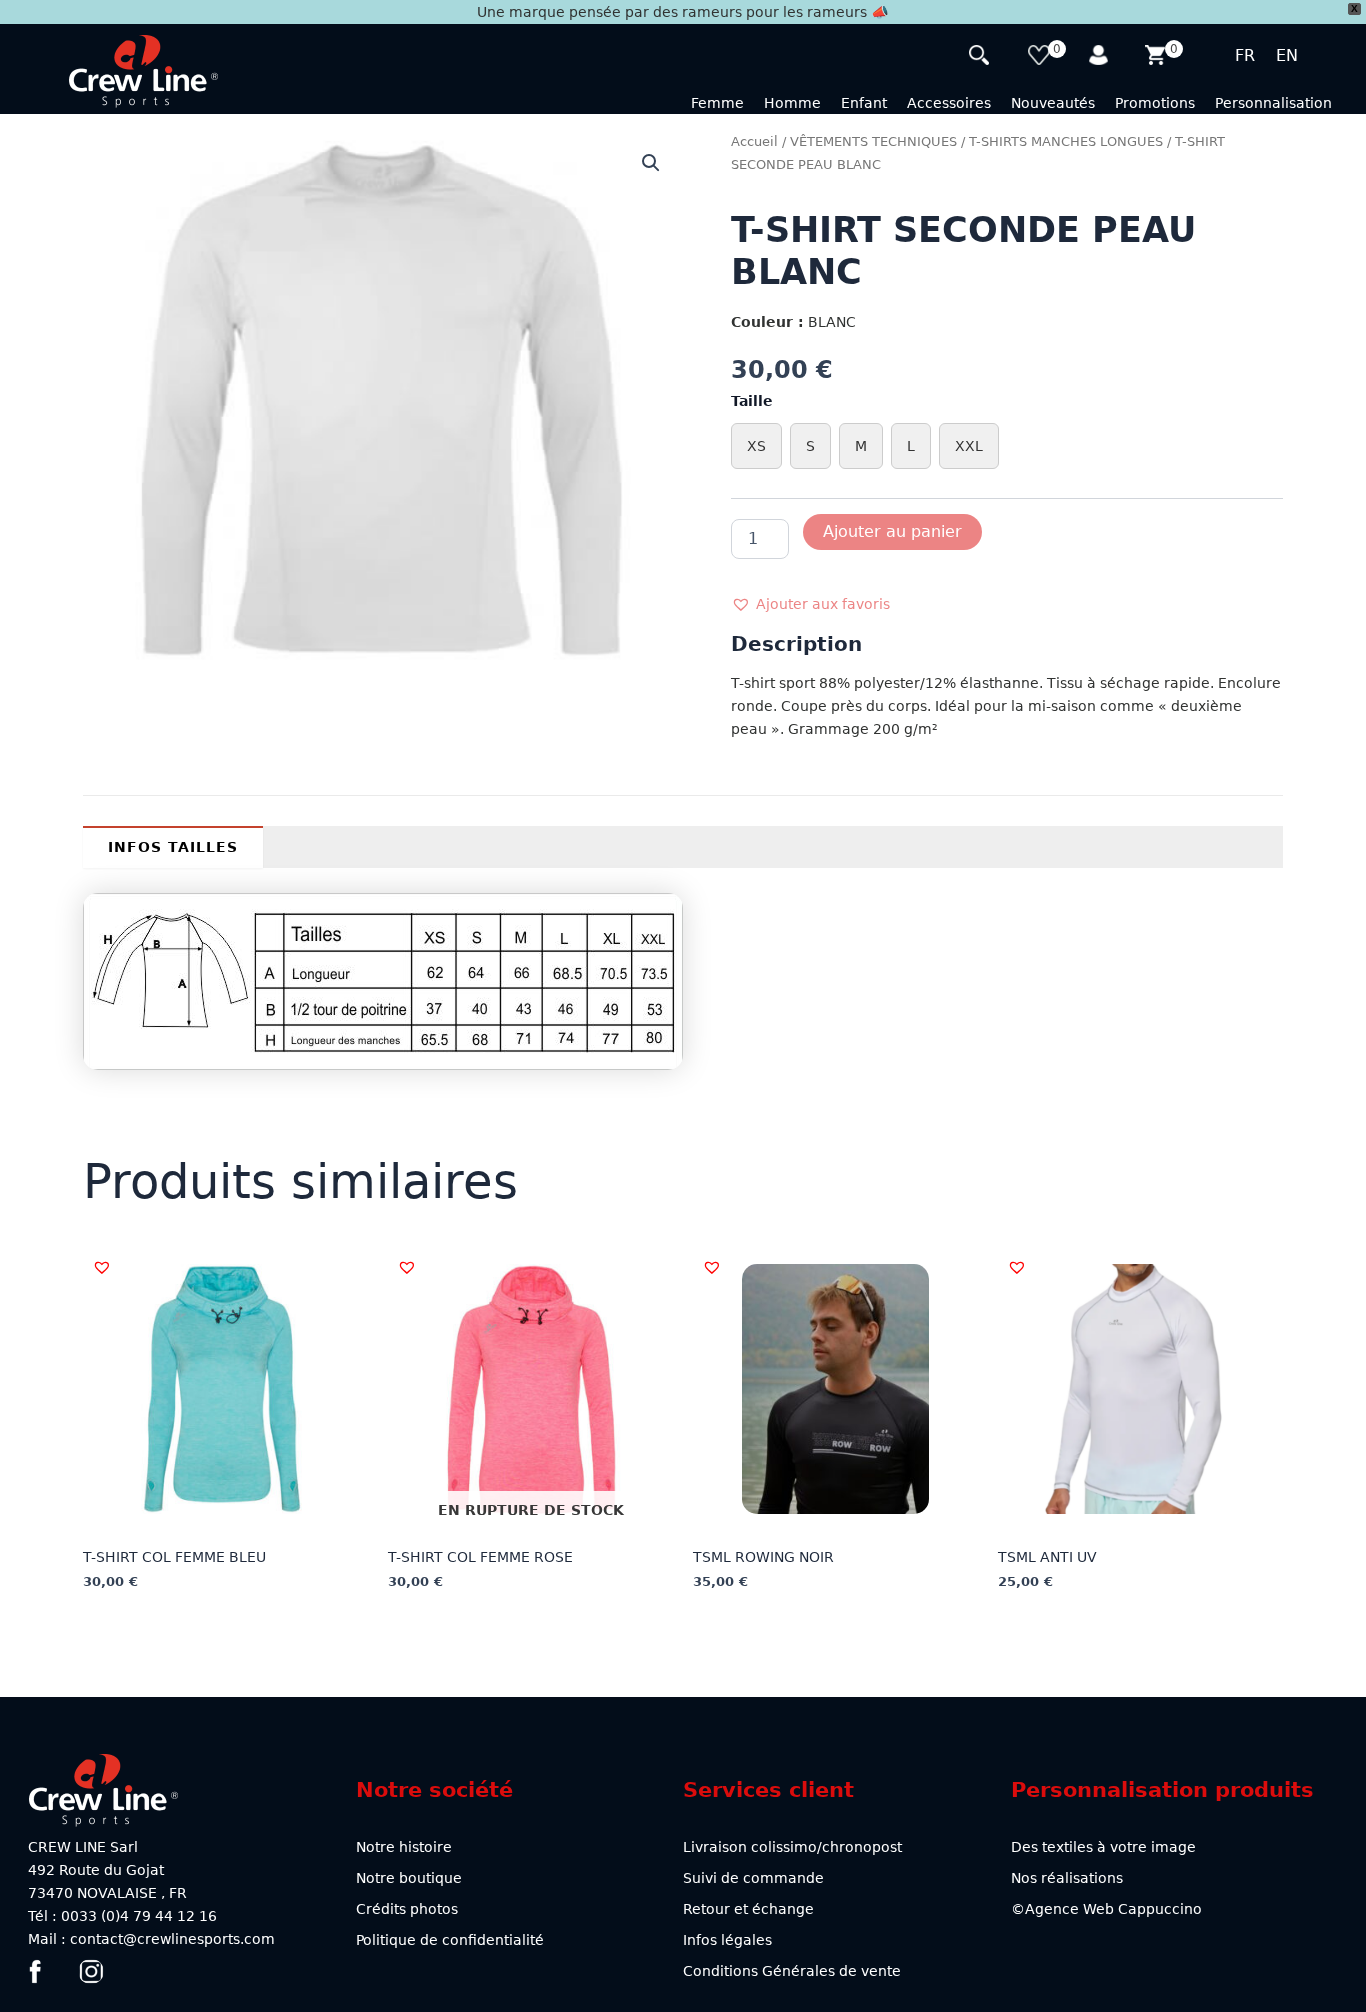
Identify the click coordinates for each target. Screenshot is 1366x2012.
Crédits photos (407, 1909)
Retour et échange (748, 1909)
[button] (651, 163)
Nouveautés (1053, 103)
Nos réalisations (1067, 1878)
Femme (717, 103)
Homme (792, 103)
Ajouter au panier (892, 531)
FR (1245, 55)
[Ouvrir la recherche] (981, 57)
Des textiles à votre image (1103, 1847)
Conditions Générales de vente (792, 1971)
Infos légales (727, 1940)
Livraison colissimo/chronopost (792, 1847)
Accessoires (949, 103)
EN (1287, 55)
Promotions (1155, 103)
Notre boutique (409, 1878)
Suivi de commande (753, 1878)
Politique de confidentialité (450, 1940)
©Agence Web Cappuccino (1106, 1909)
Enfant (864, 103)
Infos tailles (173, 847)
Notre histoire (404, 1847)
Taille (752, 401)
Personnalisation (1273, 103)
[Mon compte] (1100, 57)
